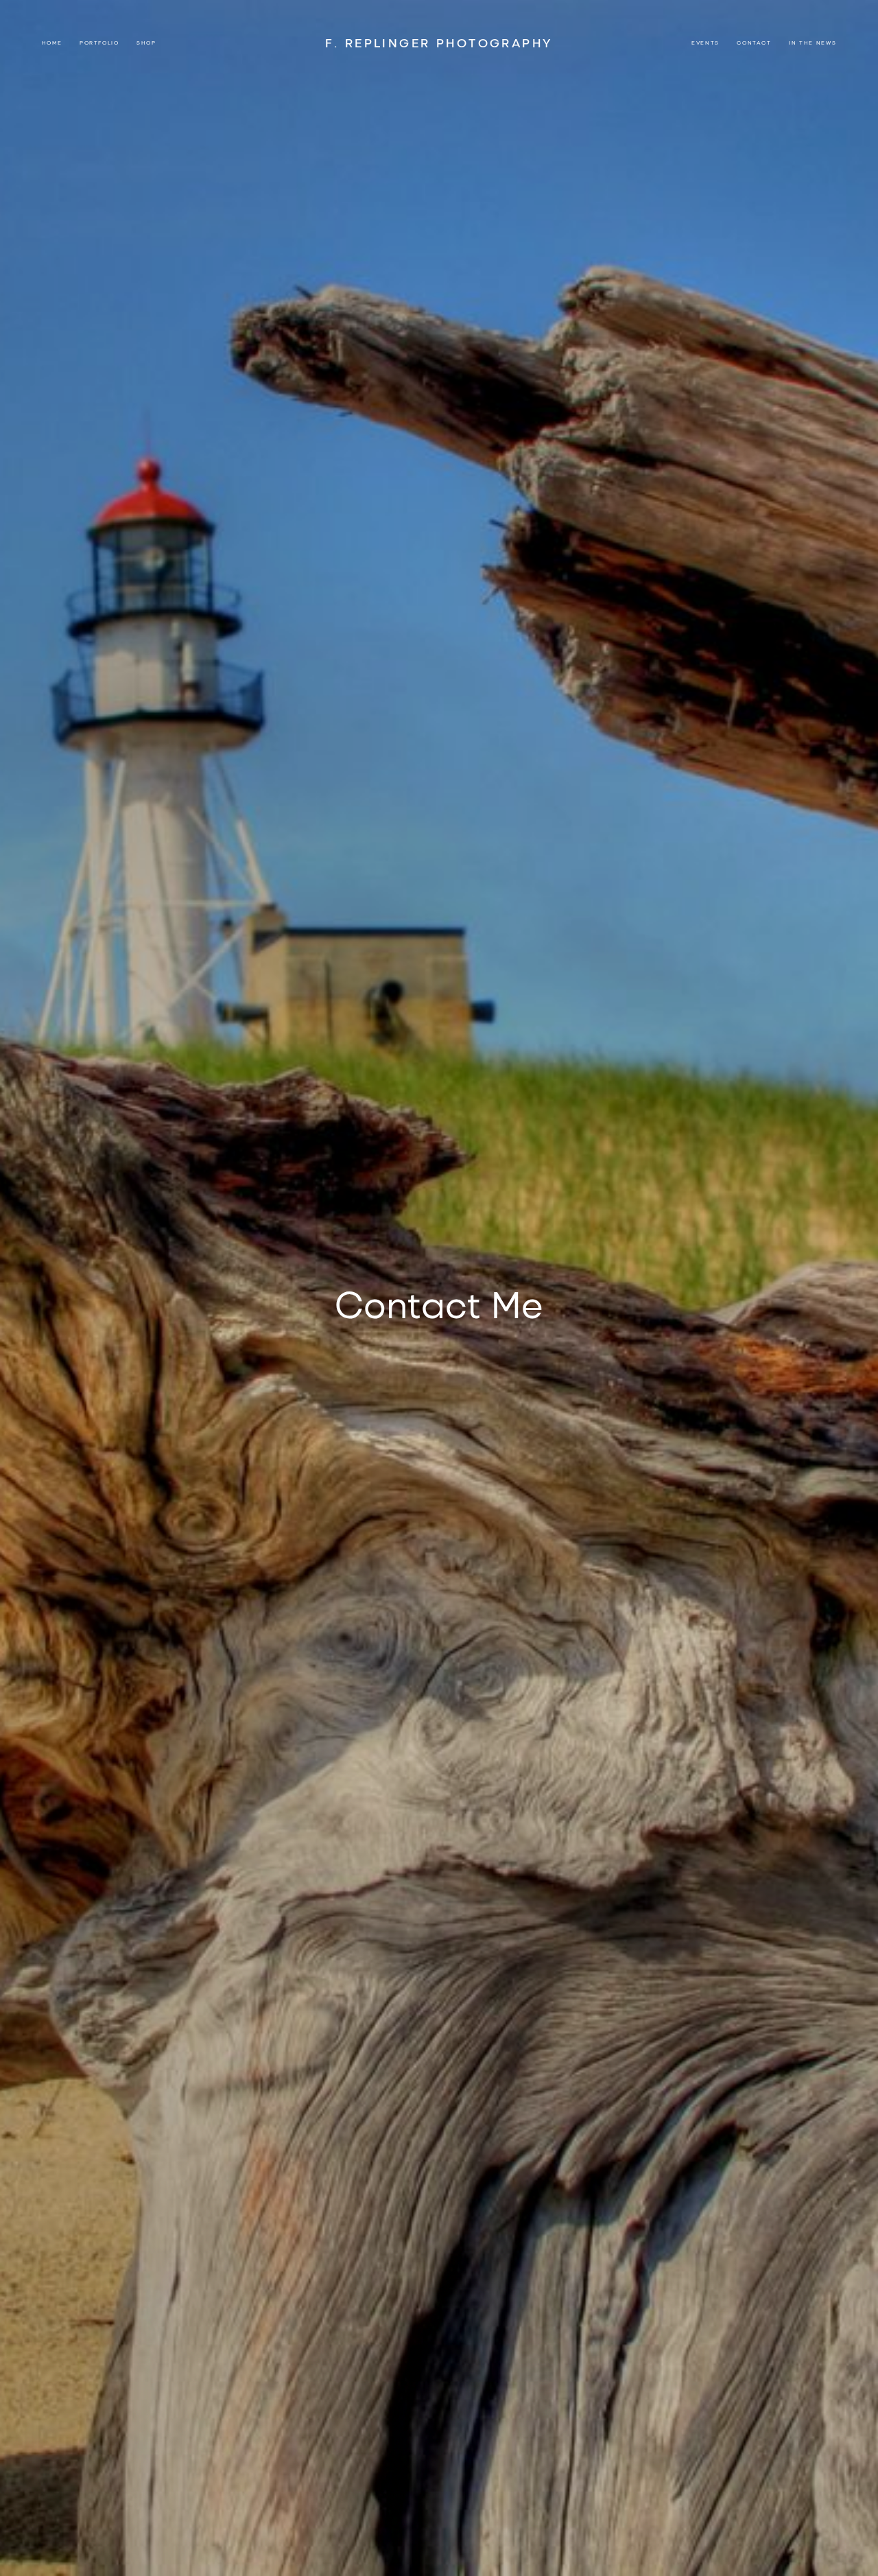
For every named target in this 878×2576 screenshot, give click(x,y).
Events (705, 42)
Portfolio (99, 42)
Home (52, 42)
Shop (146, 42)
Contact (754, 42)
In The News (812, 42)
